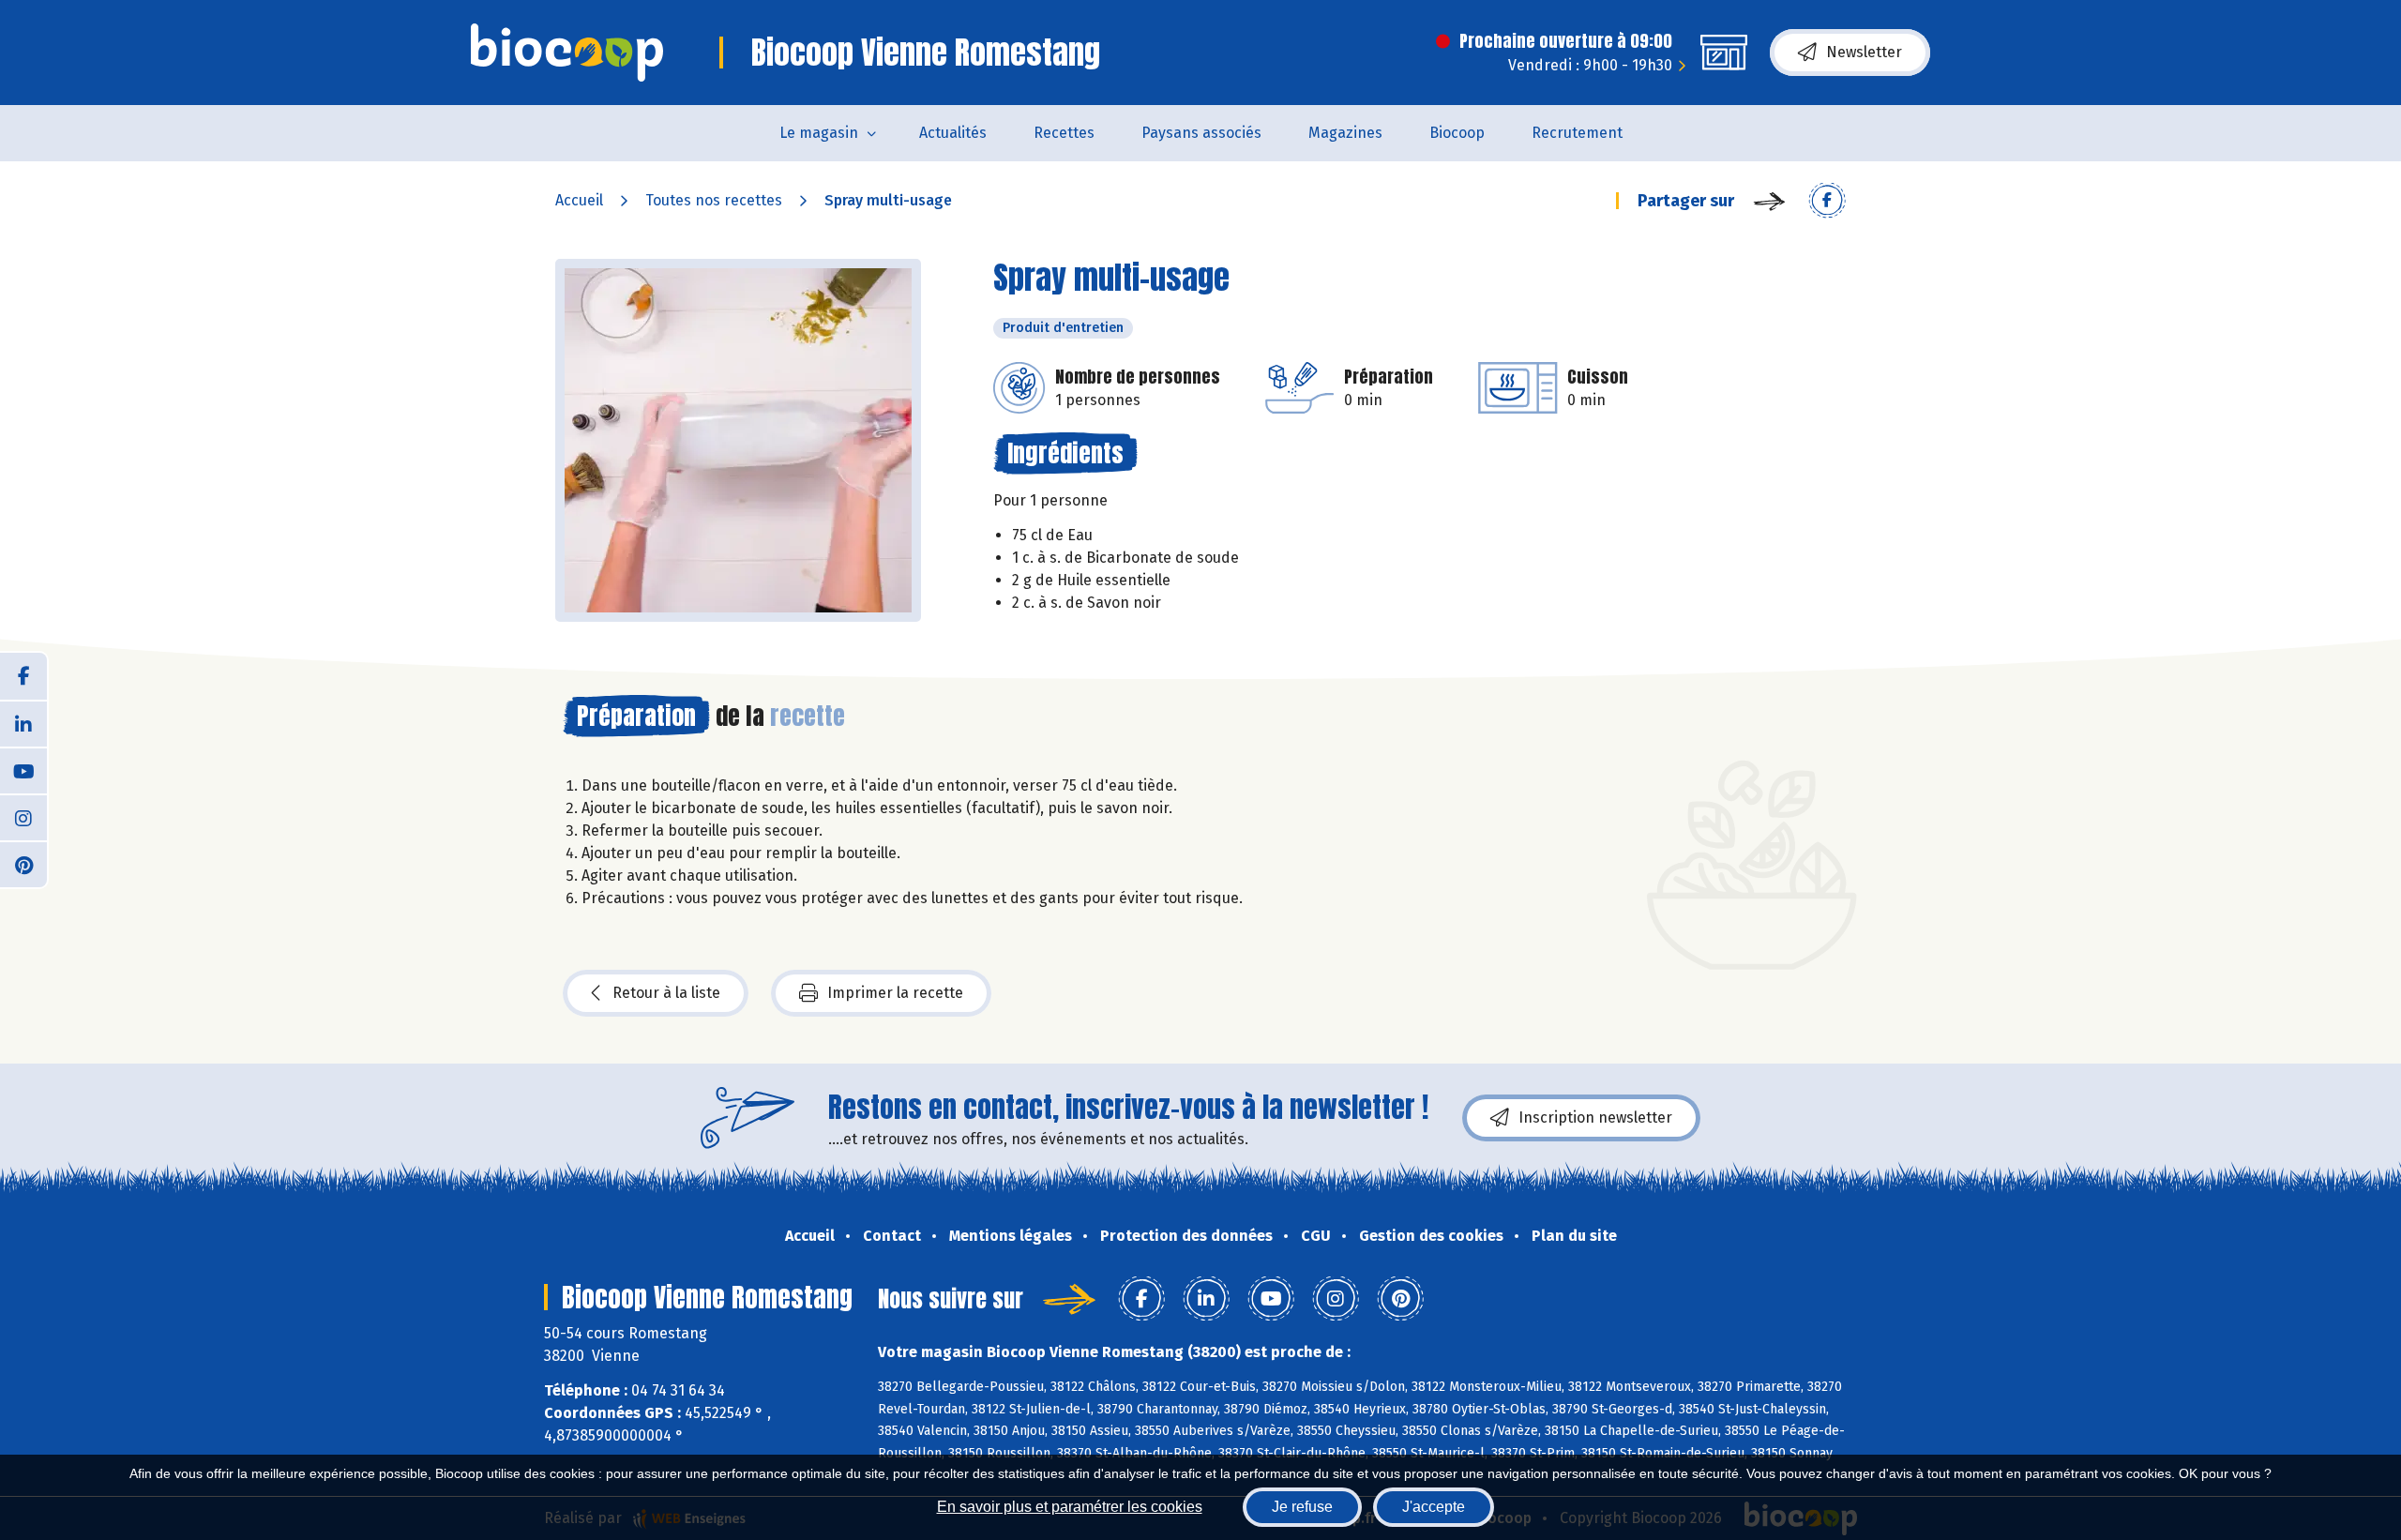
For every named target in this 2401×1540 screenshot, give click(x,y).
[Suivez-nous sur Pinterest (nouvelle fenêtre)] (23, 864)
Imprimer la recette (895, 993)
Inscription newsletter (1595, 1117)
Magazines (1345, 133)
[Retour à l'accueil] (567, 53)
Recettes (1064, 133)
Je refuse (1302, 1507)
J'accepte (1434, 1507)
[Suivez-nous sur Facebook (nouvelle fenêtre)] (23, 676)
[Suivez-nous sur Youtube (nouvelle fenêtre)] (23, 770)
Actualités (953, 133)
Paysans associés (1201, 133)
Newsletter (1864, 52)
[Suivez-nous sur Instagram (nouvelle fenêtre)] (23, 817)
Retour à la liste (666, 993)
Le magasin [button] (819, 133)
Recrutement (1577, 133)
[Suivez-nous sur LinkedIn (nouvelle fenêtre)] (23, 723)
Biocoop (1457, 133)
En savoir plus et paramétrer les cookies (1070, 1507)
